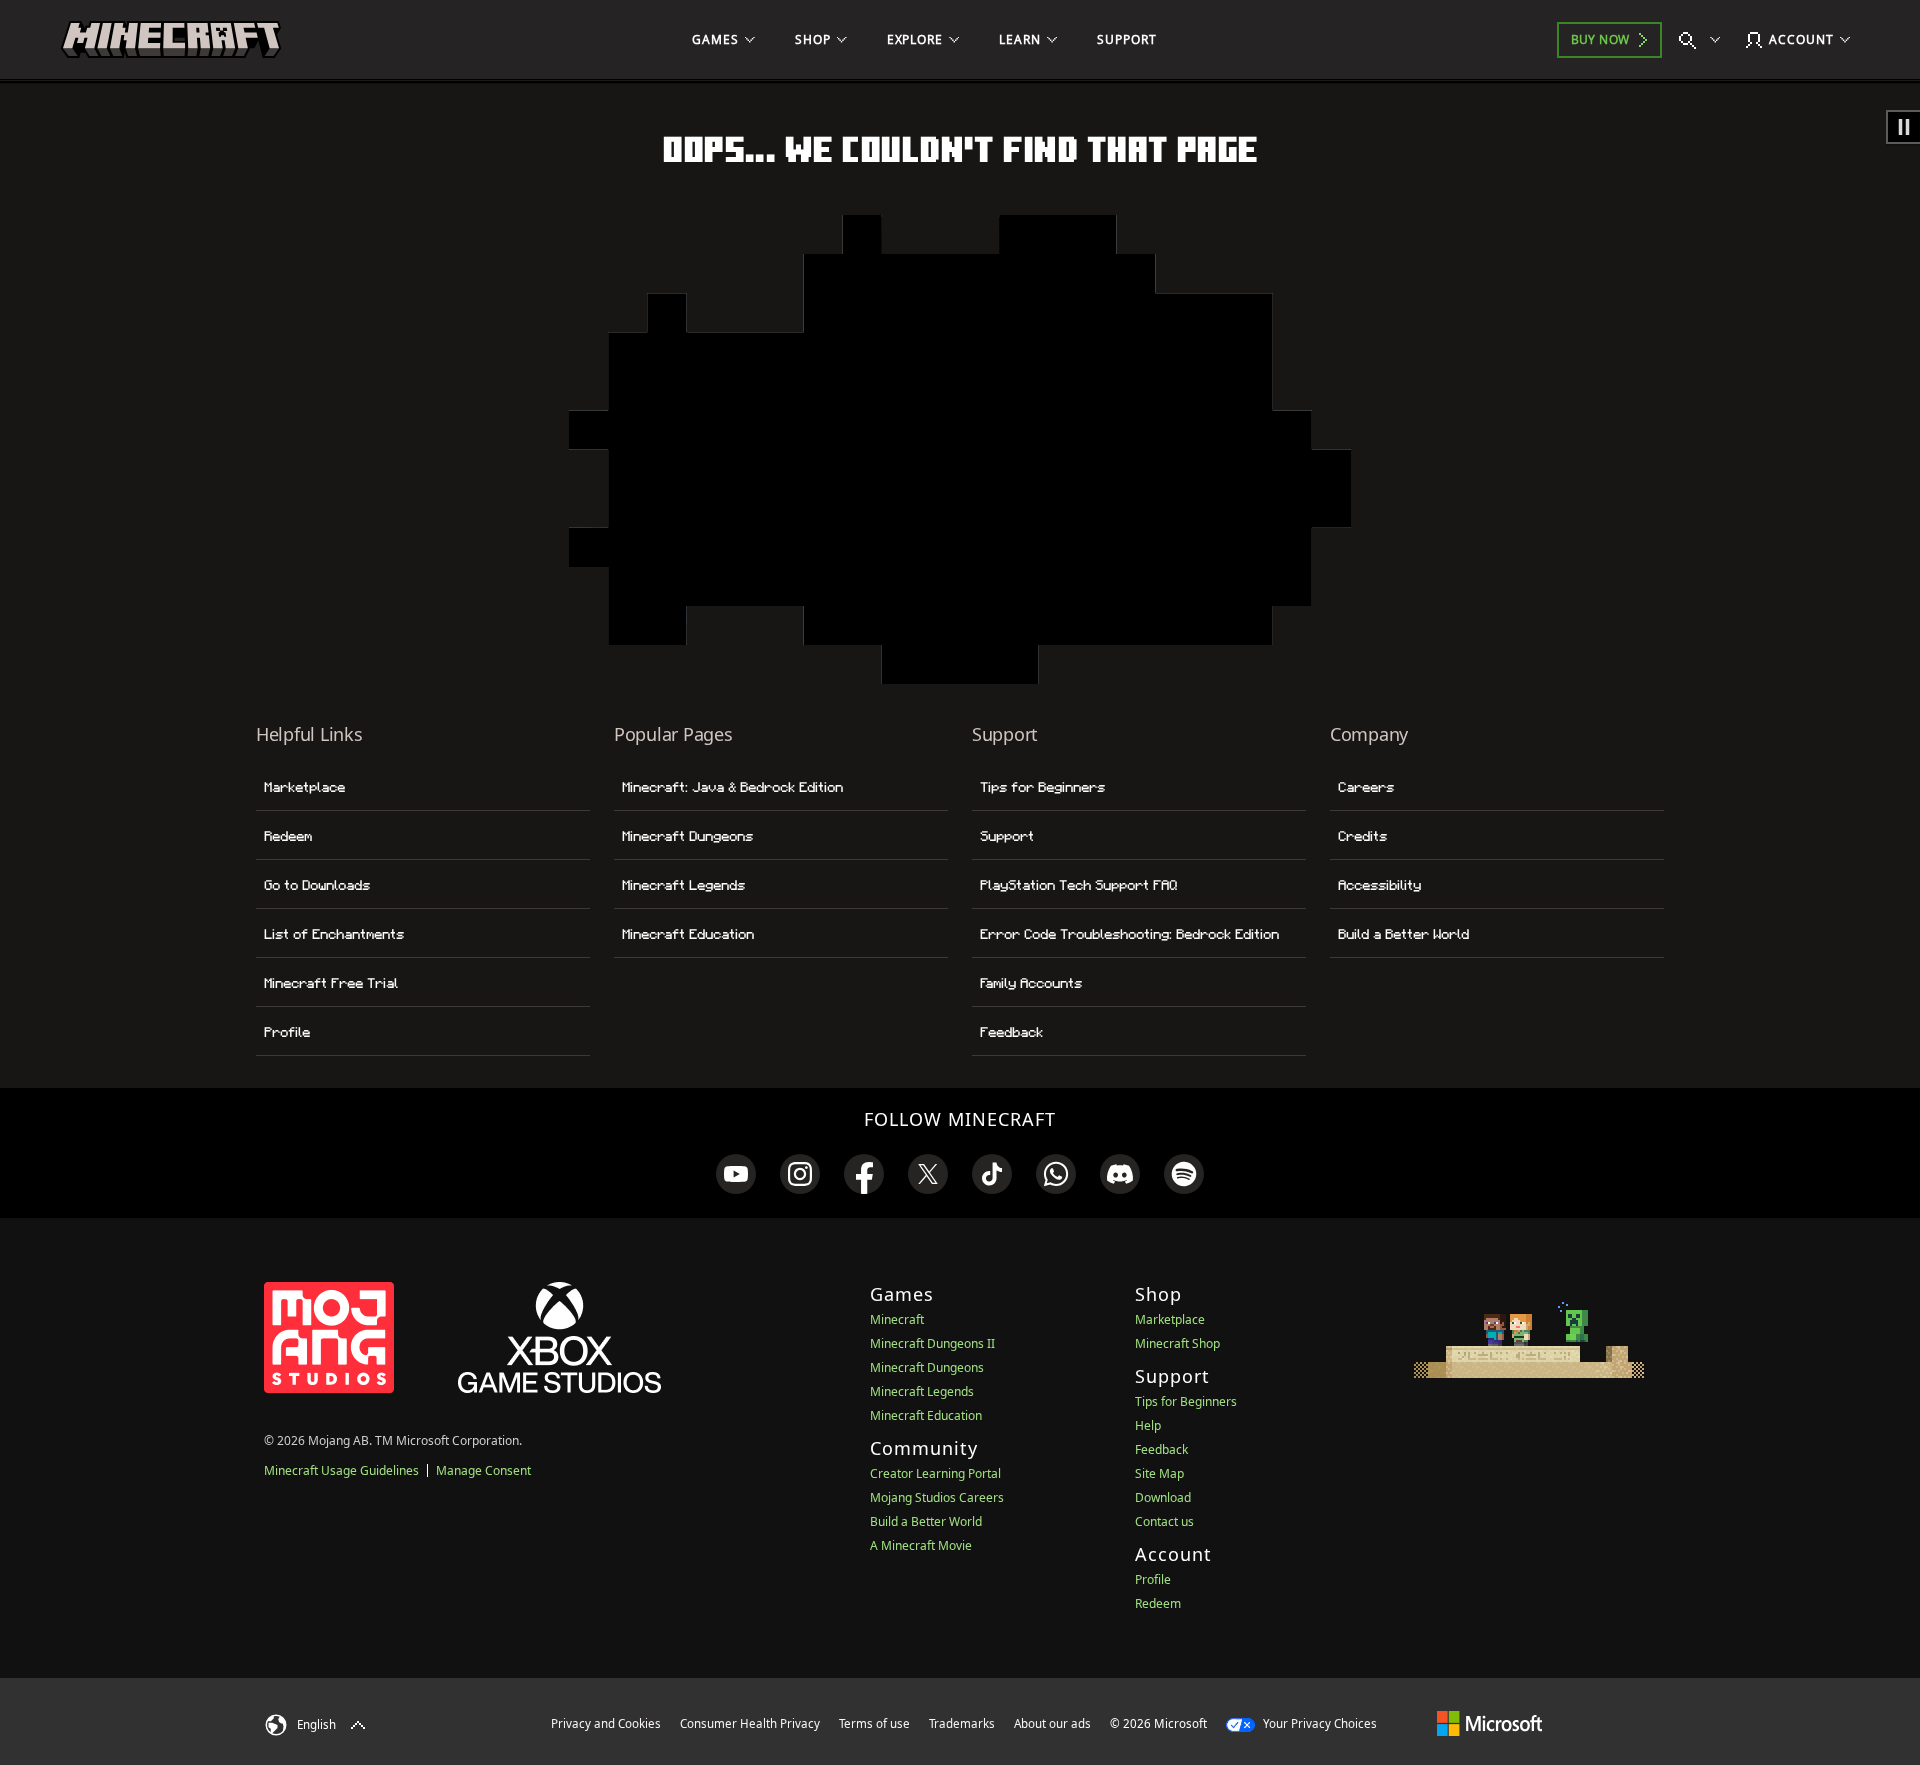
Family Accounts (1031, 983)
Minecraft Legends (683, 885)
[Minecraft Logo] (171, 40)
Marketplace (304, 787)
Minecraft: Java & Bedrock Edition (732, 787)
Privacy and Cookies (606, 1723)
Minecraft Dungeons (687, 836)
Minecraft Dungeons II (932, 1343)
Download (1163, 1497)
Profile (287, 1032)
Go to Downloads (317, 885)
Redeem (288, 836)
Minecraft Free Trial (331, 983)
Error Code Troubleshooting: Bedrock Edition (1129, 934)
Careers (1366, 787)
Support (1007, 836)
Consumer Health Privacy (750, 1723)
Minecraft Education (688, 934)
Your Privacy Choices (1318, 1723)
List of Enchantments (334, 934)
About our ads (1052, 1723)
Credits (1362, 836)
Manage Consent (483, 1470)
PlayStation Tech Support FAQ (1078, 885)
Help (1148, 1425)
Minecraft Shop (1177, 1343)
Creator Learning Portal (935, 1473)
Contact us (1164, 1521)
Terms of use (874, 1723)
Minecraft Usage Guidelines (341, 1470)
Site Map (1159, 1473)
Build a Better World (1403, 934)
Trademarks (962, 1723)
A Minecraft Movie (921, 1545)
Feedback (1011, 1032)
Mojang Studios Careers (937, 1497)
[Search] (1704, 40)
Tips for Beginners (1042, 787)
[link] (736, 1174)
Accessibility (1379, 885)
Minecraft (897, 1319)
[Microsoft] (1489, 1723)
